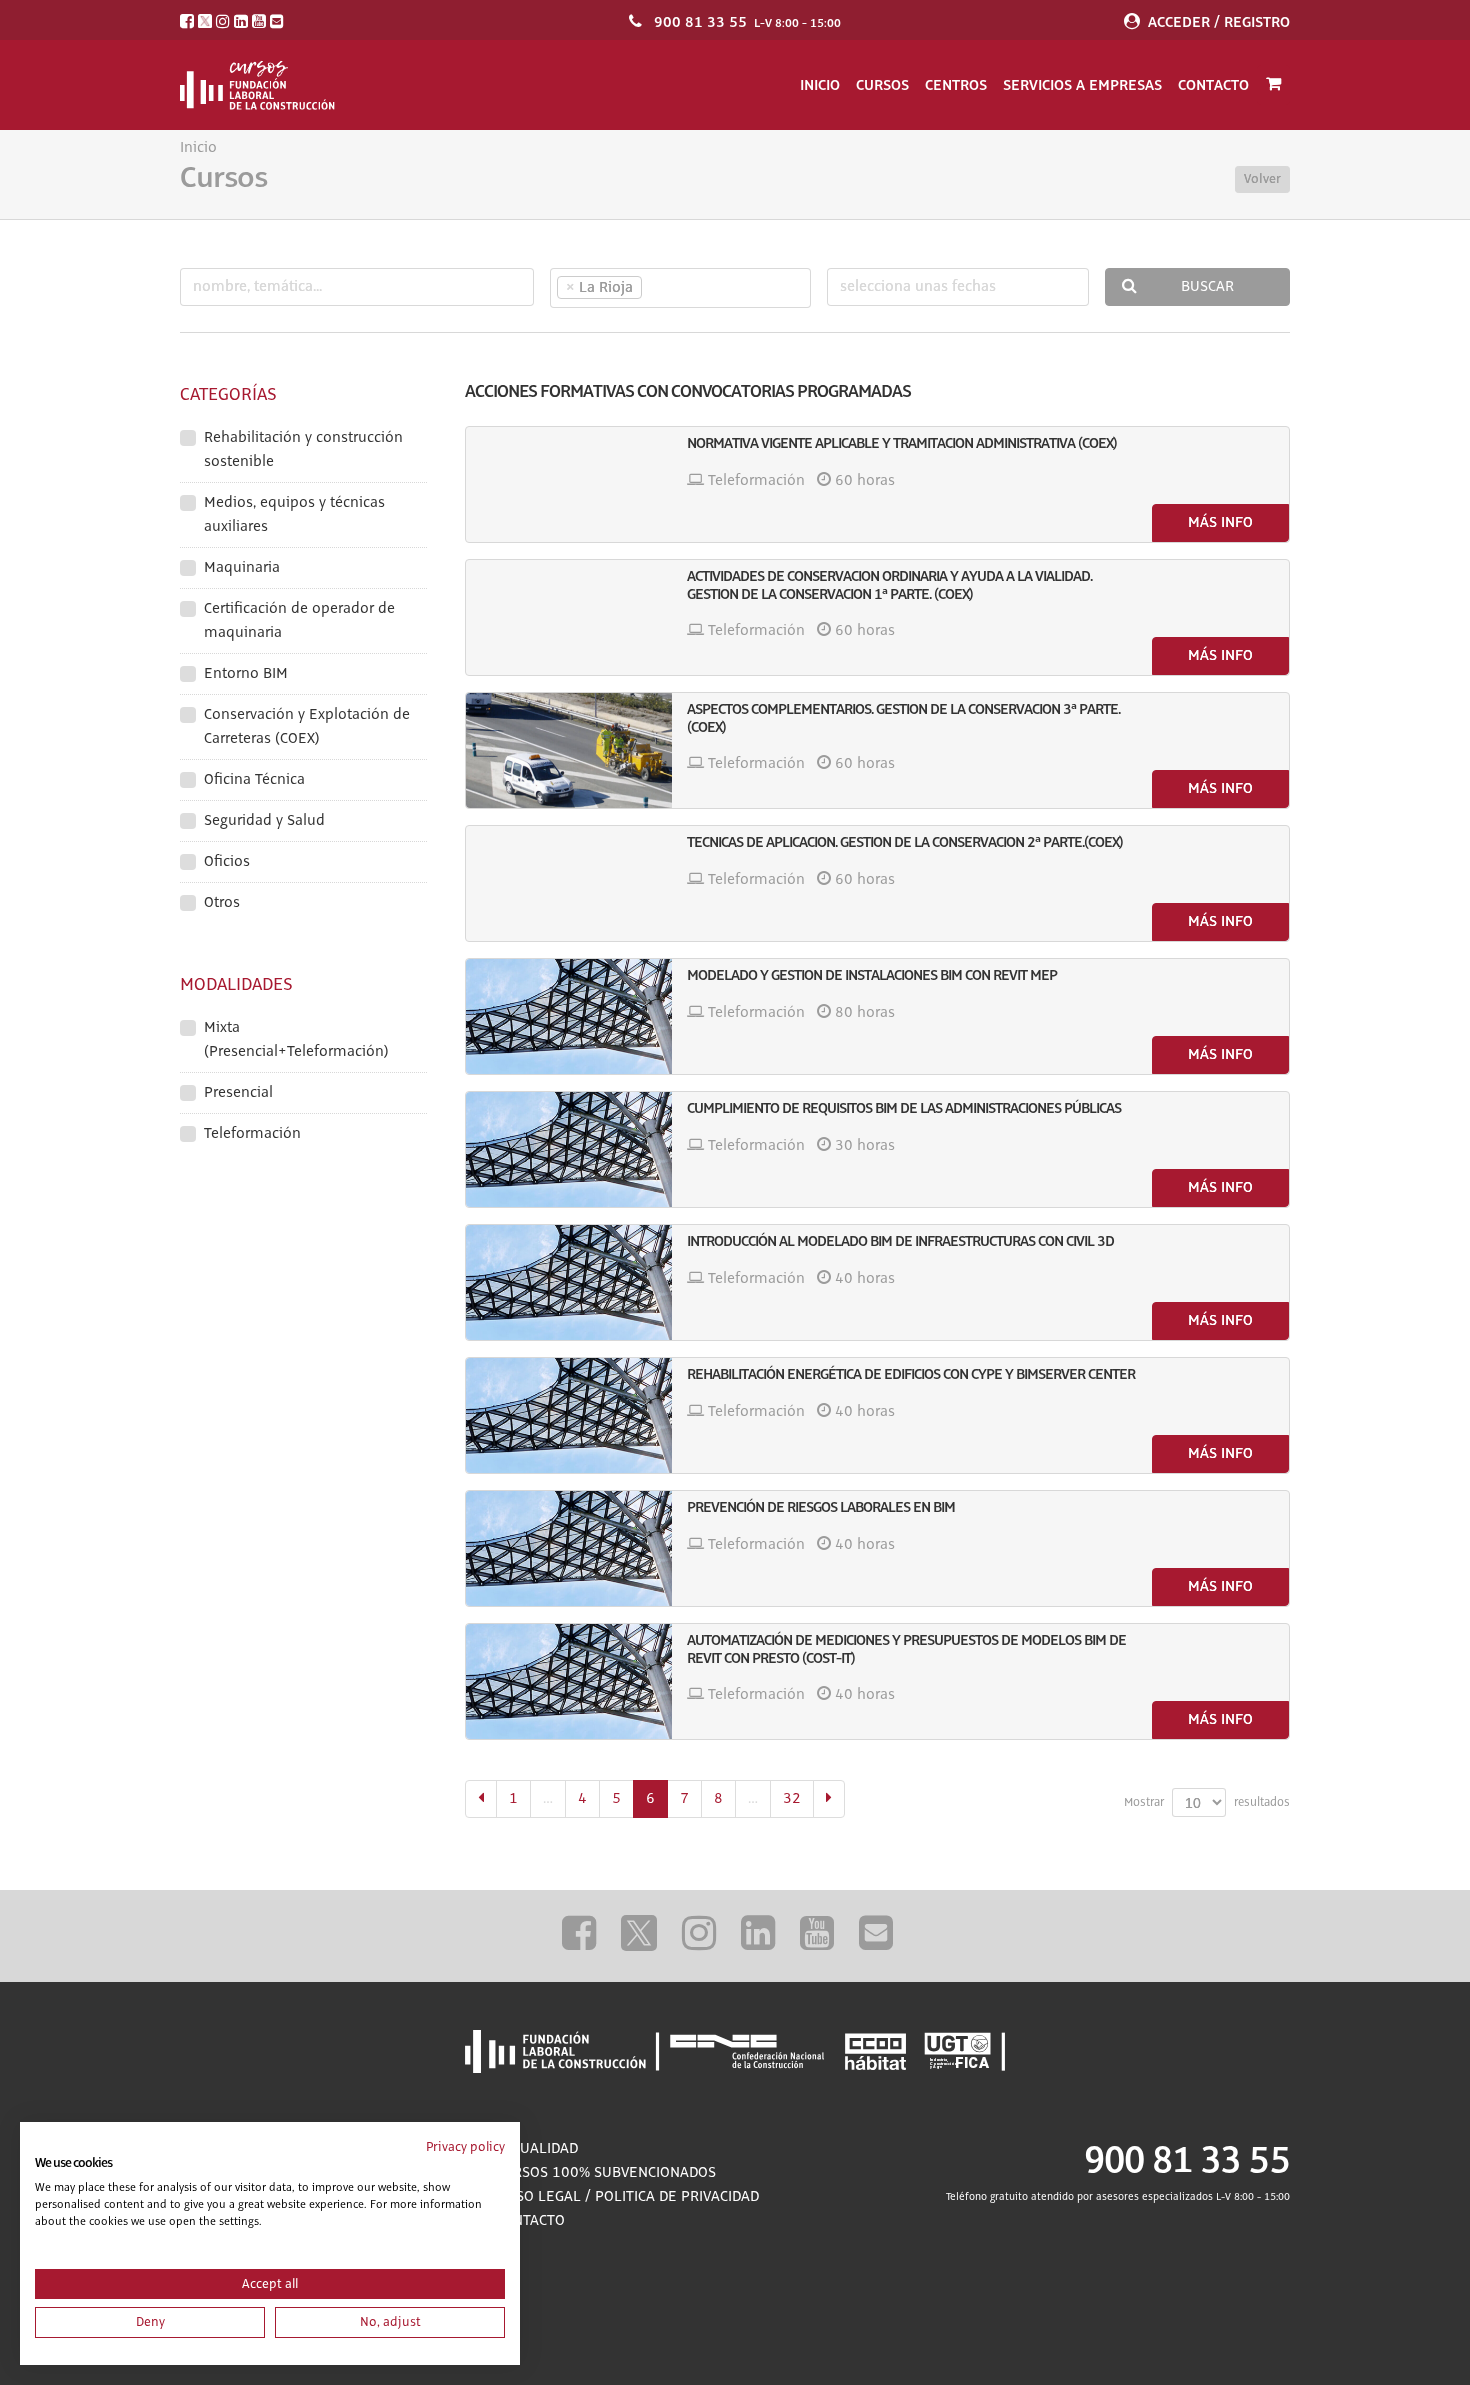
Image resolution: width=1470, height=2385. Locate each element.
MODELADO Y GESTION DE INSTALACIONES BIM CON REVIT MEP (872, 975)
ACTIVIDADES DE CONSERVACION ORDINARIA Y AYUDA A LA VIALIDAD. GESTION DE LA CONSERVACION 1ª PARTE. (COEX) (889, 585)
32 (792, 1799)
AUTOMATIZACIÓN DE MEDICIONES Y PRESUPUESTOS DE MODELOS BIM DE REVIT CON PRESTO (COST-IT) (906, 1649)
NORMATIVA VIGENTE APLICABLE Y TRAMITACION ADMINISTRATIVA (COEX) (902, 443)
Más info (1220, 523)
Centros (956, 85)
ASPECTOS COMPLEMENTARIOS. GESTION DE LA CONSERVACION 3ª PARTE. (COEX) (903, 718)
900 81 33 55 (700, 22)
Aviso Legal (538, 2197)
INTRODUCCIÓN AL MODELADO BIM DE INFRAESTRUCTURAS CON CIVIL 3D (900, 1241)
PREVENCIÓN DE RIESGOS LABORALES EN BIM (821, 1507)
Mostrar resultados (1207, 1802)
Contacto (1213, 85)
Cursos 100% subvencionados (605, 2173)
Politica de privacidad (677, 2197)
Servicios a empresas (1082, 85)
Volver (1262, 179)
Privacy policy (465, 2147)
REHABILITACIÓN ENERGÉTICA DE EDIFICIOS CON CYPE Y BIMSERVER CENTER (911, 1374)
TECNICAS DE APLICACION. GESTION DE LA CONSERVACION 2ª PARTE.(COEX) (905, 842)
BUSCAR (1207, 287)
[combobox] (681, 288)
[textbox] (682, 288)
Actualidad (536, 2149)
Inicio (820, 85)
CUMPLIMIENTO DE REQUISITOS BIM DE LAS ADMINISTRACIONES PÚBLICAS (904, 1108)
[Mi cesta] (1273, 85)
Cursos (882, 85)
